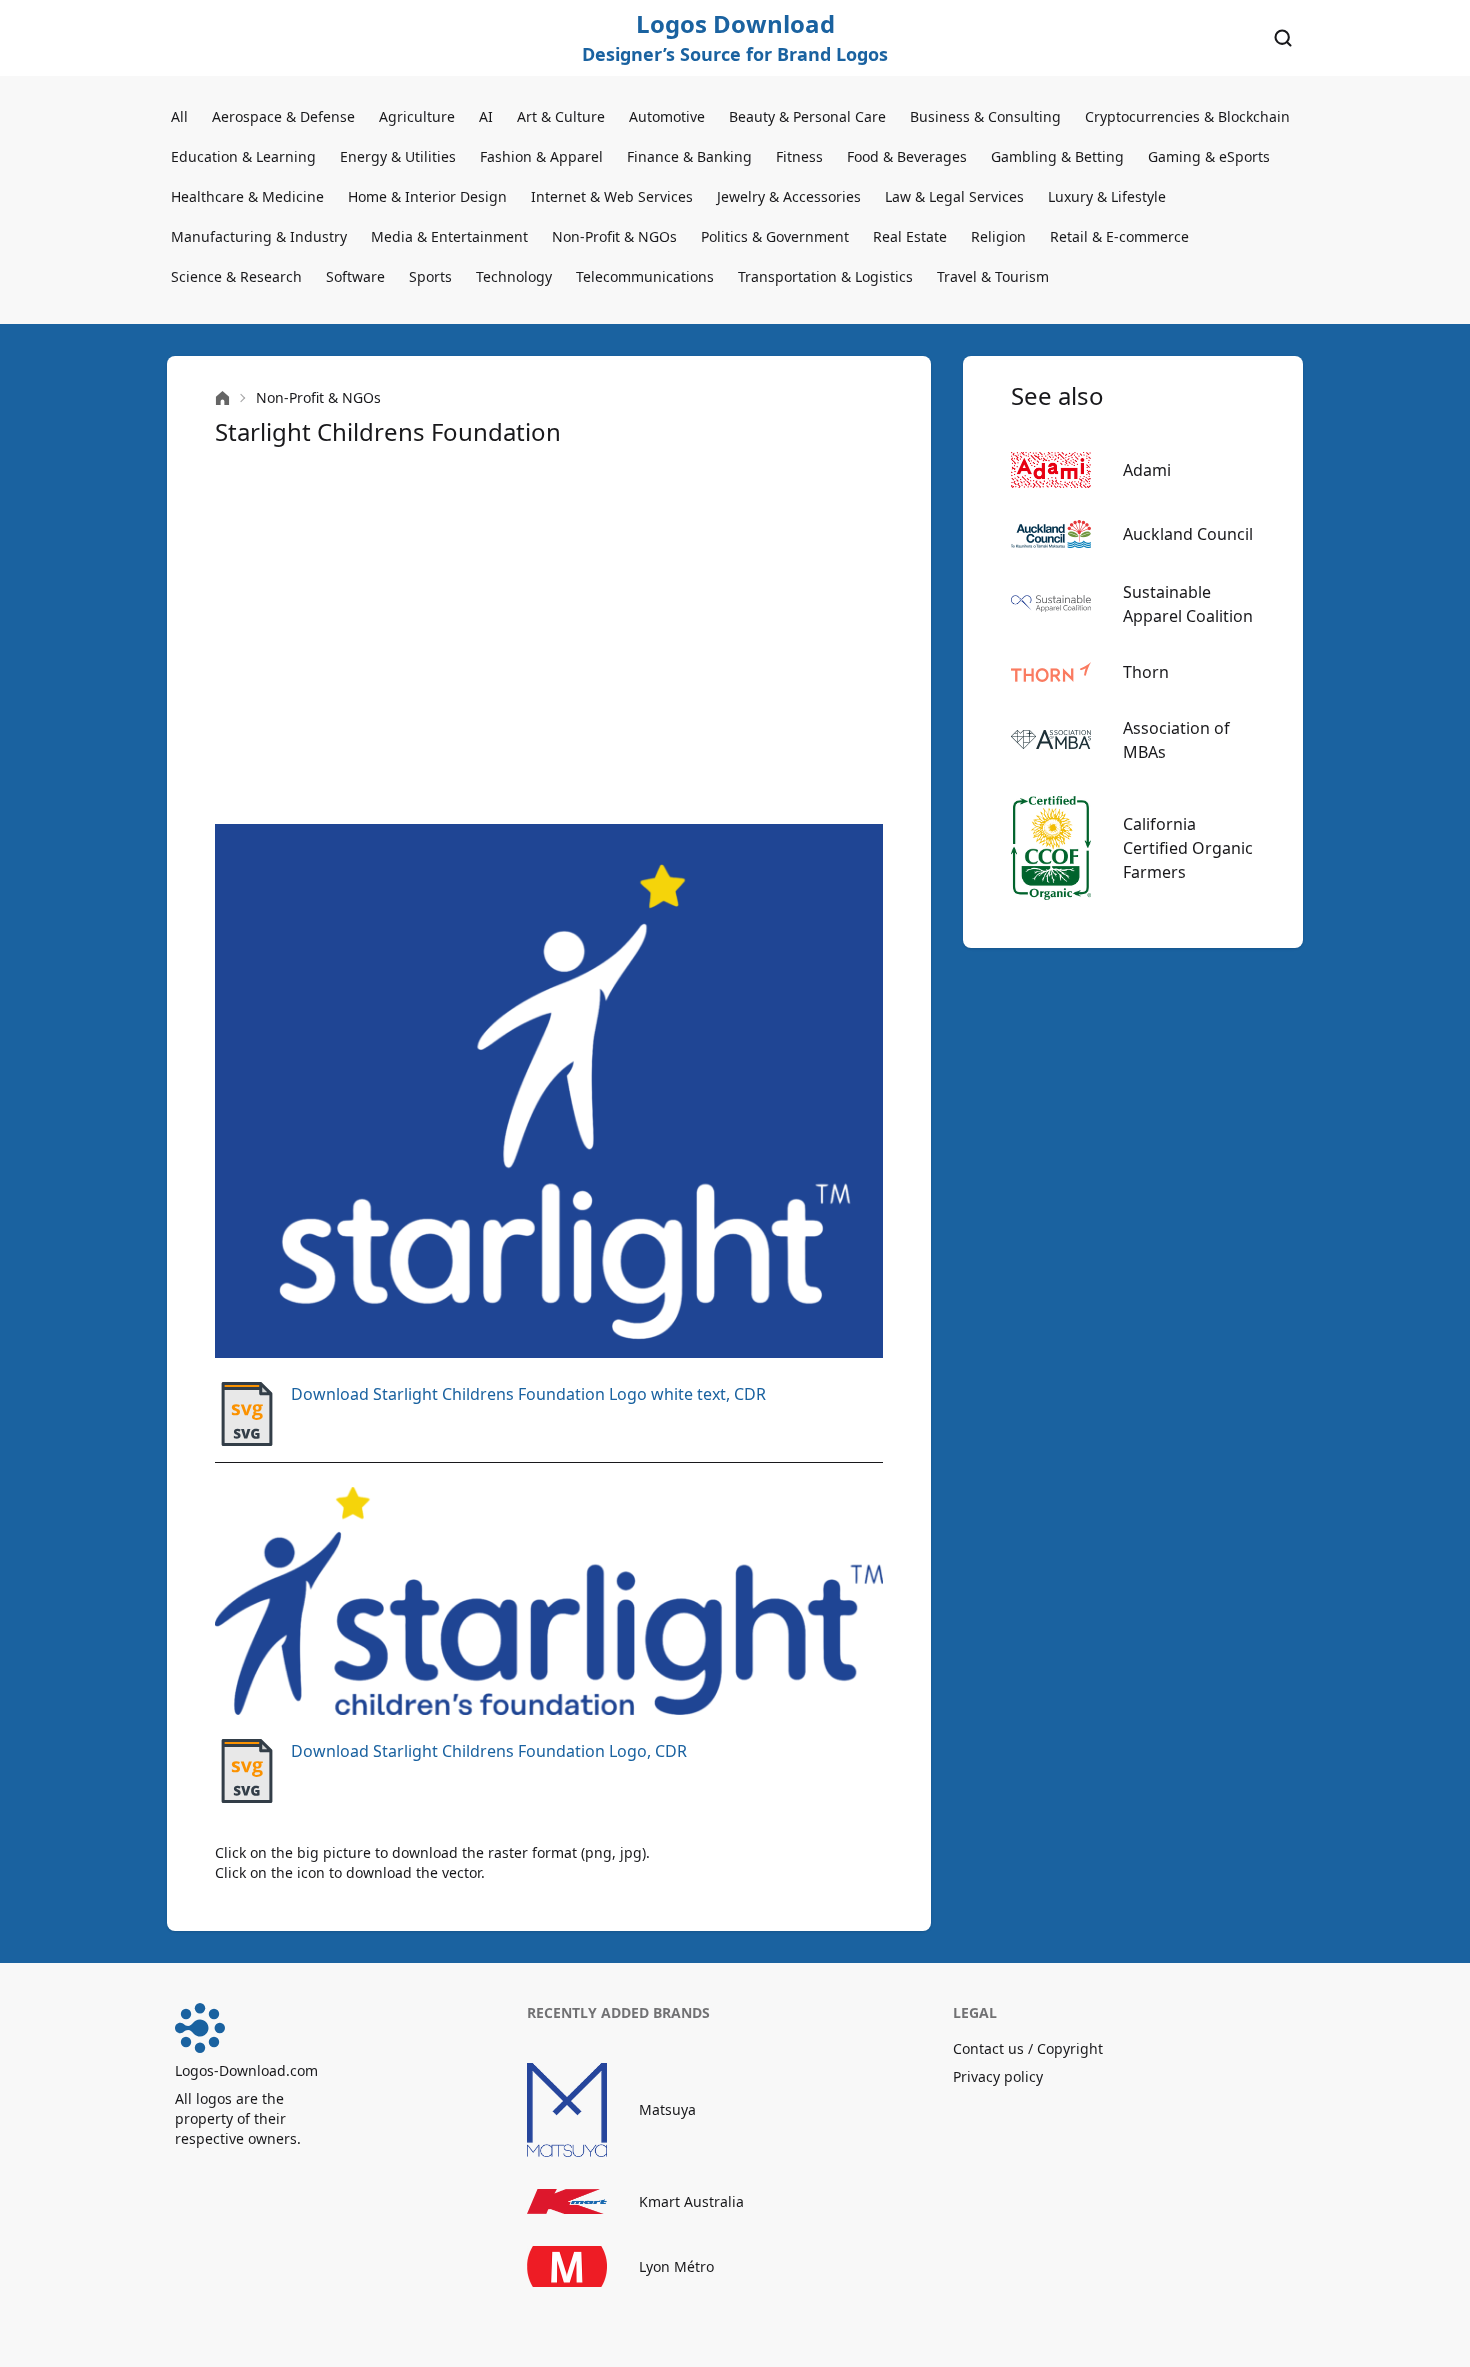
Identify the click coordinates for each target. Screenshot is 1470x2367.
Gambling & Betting (1057, 156)
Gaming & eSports (1209, 156)
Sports (430, 276)
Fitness (799, 156)
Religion (998, 236)
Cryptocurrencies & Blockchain (1187, 116)
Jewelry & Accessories (789, 196)
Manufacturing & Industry (259, 236)
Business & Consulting (985, 116)
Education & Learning (243, 156)
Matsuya (667, 2109)
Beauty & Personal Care (807, 116)
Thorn (1146, 672)
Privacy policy (998, 2076)
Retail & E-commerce (1119, 236)
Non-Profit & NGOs (614, 236)
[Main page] (222, 398)
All (179, 116)
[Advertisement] (549, 636)
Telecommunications (645, 276)
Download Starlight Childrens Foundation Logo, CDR (489, 1751)
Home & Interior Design (427, 196)
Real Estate (910, 236)
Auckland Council (1188, 534)
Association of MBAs (1176, 740)
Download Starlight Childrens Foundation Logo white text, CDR (528, 1394)
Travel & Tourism (993, 276)
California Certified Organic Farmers (1188, 848)
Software (355, 276)
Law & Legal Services (954, 196)
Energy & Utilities (398, 156)
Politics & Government (775, 236)
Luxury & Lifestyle (1107, 196)
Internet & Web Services (612, 196)
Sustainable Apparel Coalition (1188, 604)
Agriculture (417, 116)
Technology (514, 276)
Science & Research (236, 276)
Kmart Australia (691, 2201)
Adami (1147, 470)
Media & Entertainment (449, 236)
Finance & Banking (689, 156)
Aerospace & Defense (283, 116)
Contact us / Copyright (1028, 2048)
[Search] (1283, 38)
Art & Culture (561, 116)
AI (486, 116)
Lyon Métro (676, 2266)
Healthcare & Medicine (247, 196)
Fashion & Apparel (541, 156)
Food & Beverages (907, 156)
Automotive (667, 116)
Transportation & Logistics (825, 276)
